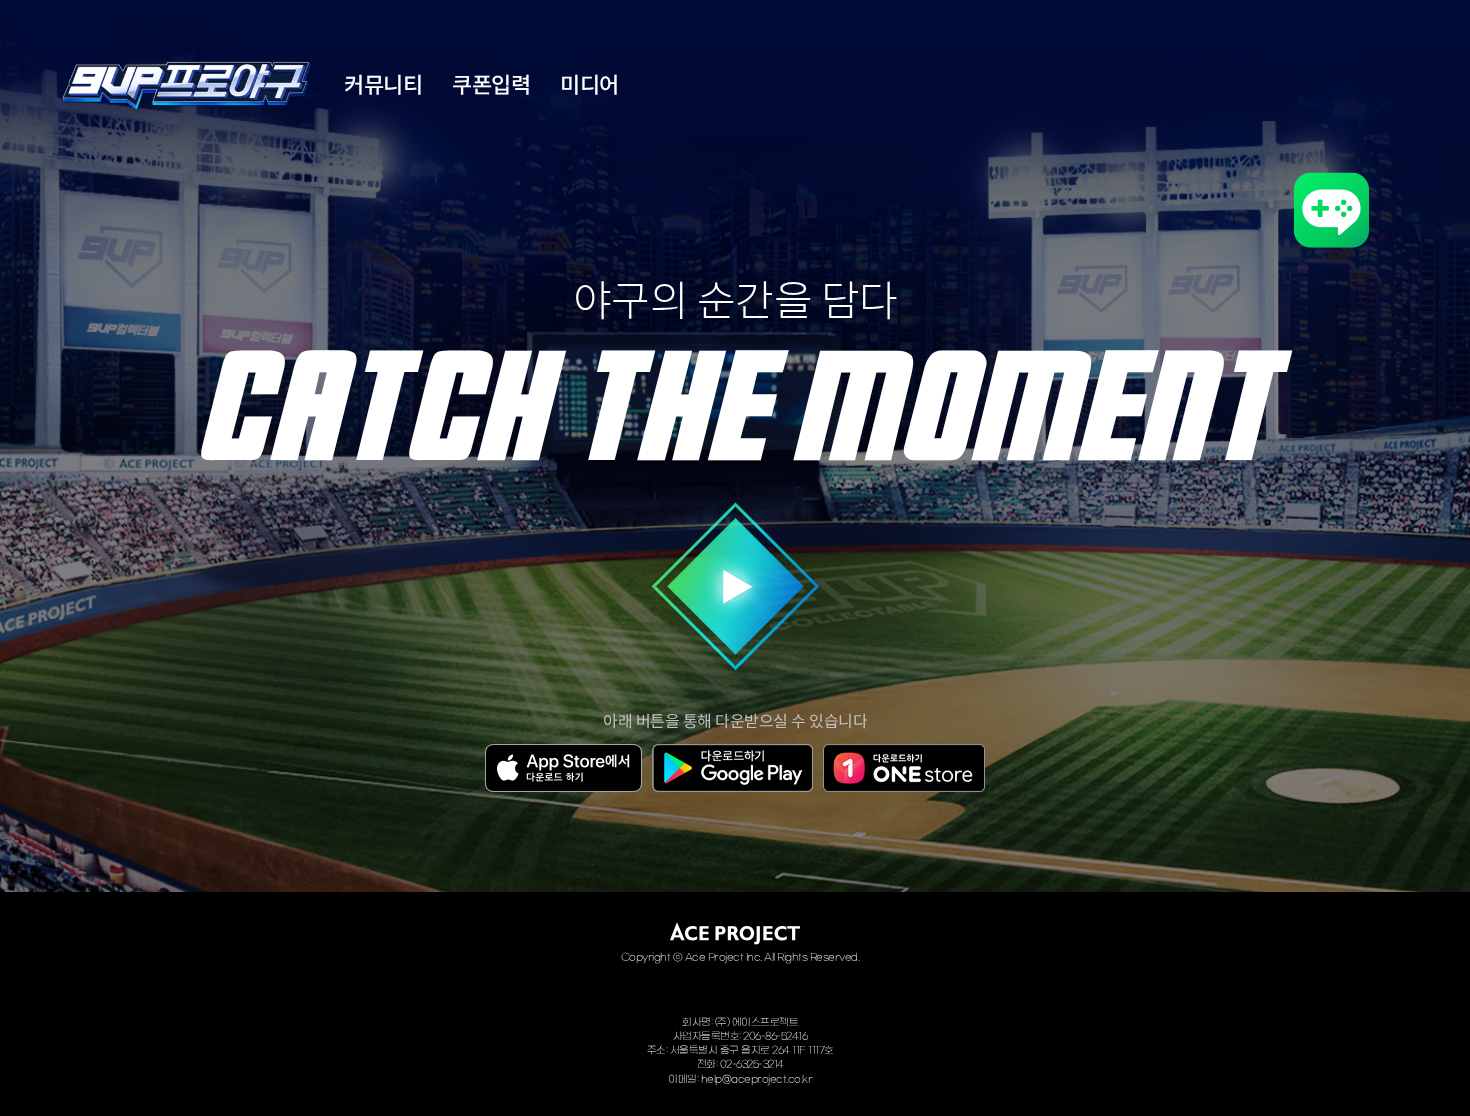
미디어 (589, 85)
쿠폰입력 (491, 85)
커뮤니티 (383, 85)
